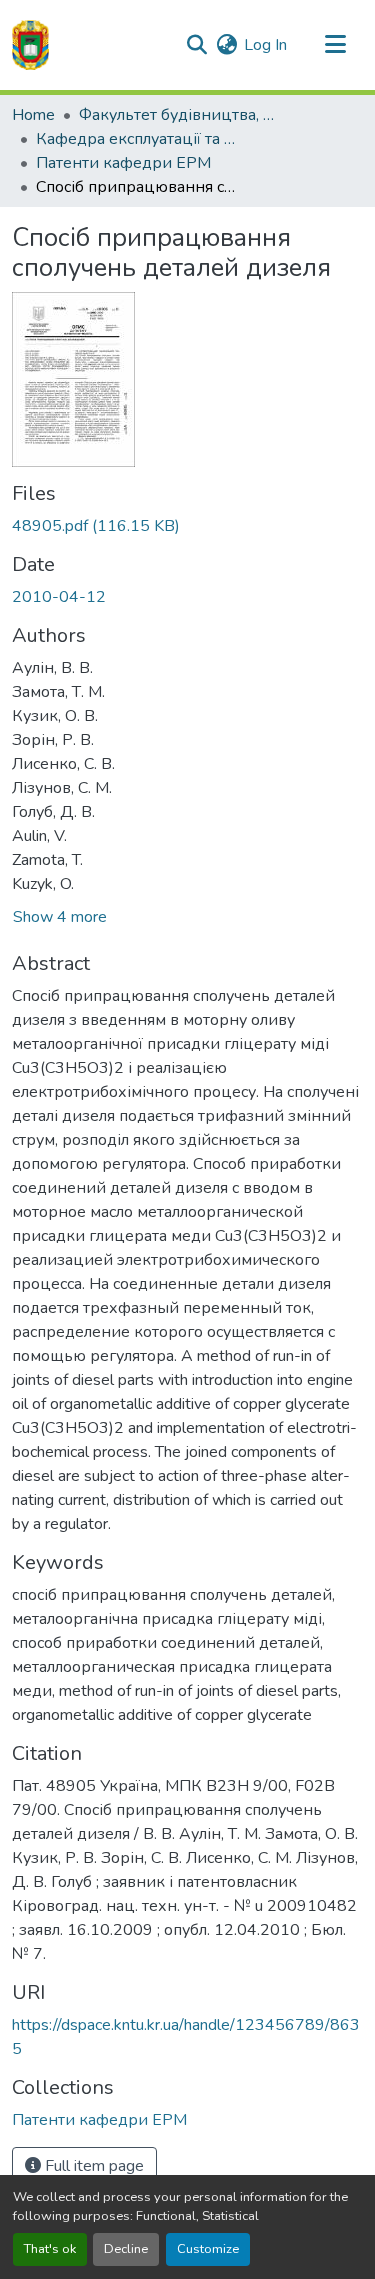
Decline (126, 2249)
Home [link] (33, 115)
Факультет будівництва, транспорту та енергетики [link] (179, 115)
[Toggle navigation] (335, 45)
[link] (187, 526)
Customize (208, 2249)
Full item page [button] (92, 2166)
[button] (30, 45)
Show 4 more (60, 917)
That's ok (50, 2249)
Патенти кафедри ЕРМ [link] (123, 163)
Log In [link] (265, 45)
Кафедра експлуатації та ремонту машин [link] (136, 139)
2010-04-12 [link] (59, 597)
